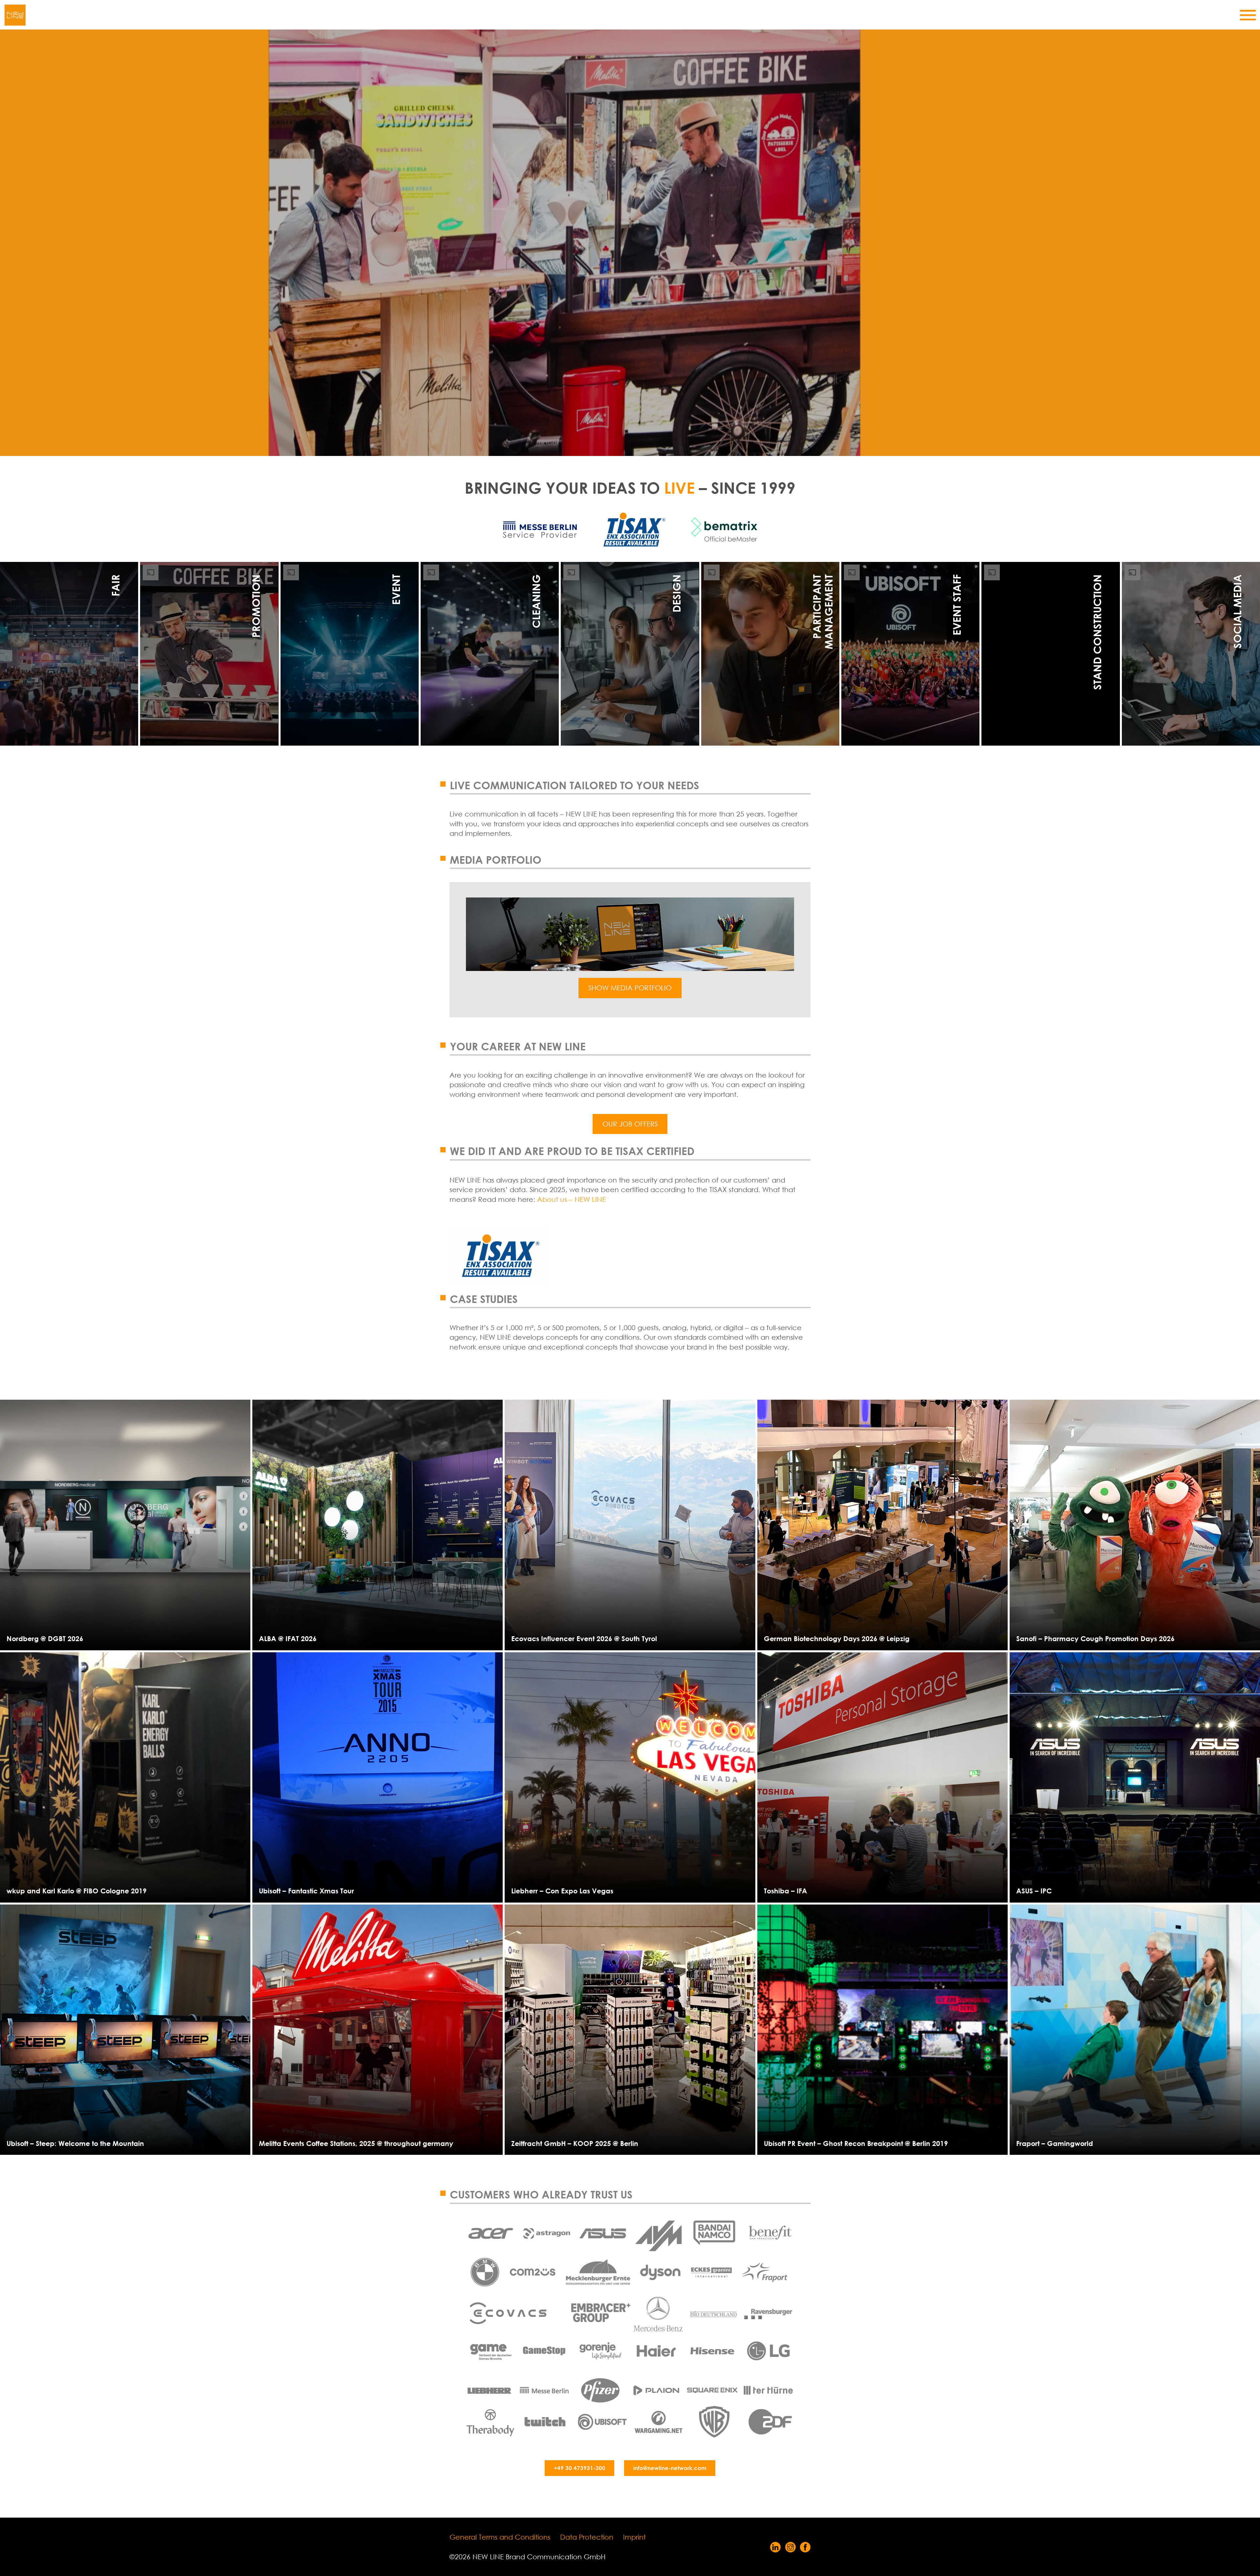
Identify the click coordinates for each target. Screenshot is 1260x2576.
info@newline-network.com (670, 2468)
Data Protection (587, 2537)
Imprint (634, 2537)
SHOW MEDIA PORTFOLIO (630, 988)
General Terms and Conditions (500, 2537)
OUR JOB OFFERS (630, 1124)
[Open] (1248, 15)
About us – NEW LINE (571, 1199)
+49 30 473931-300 (580, 2468)
